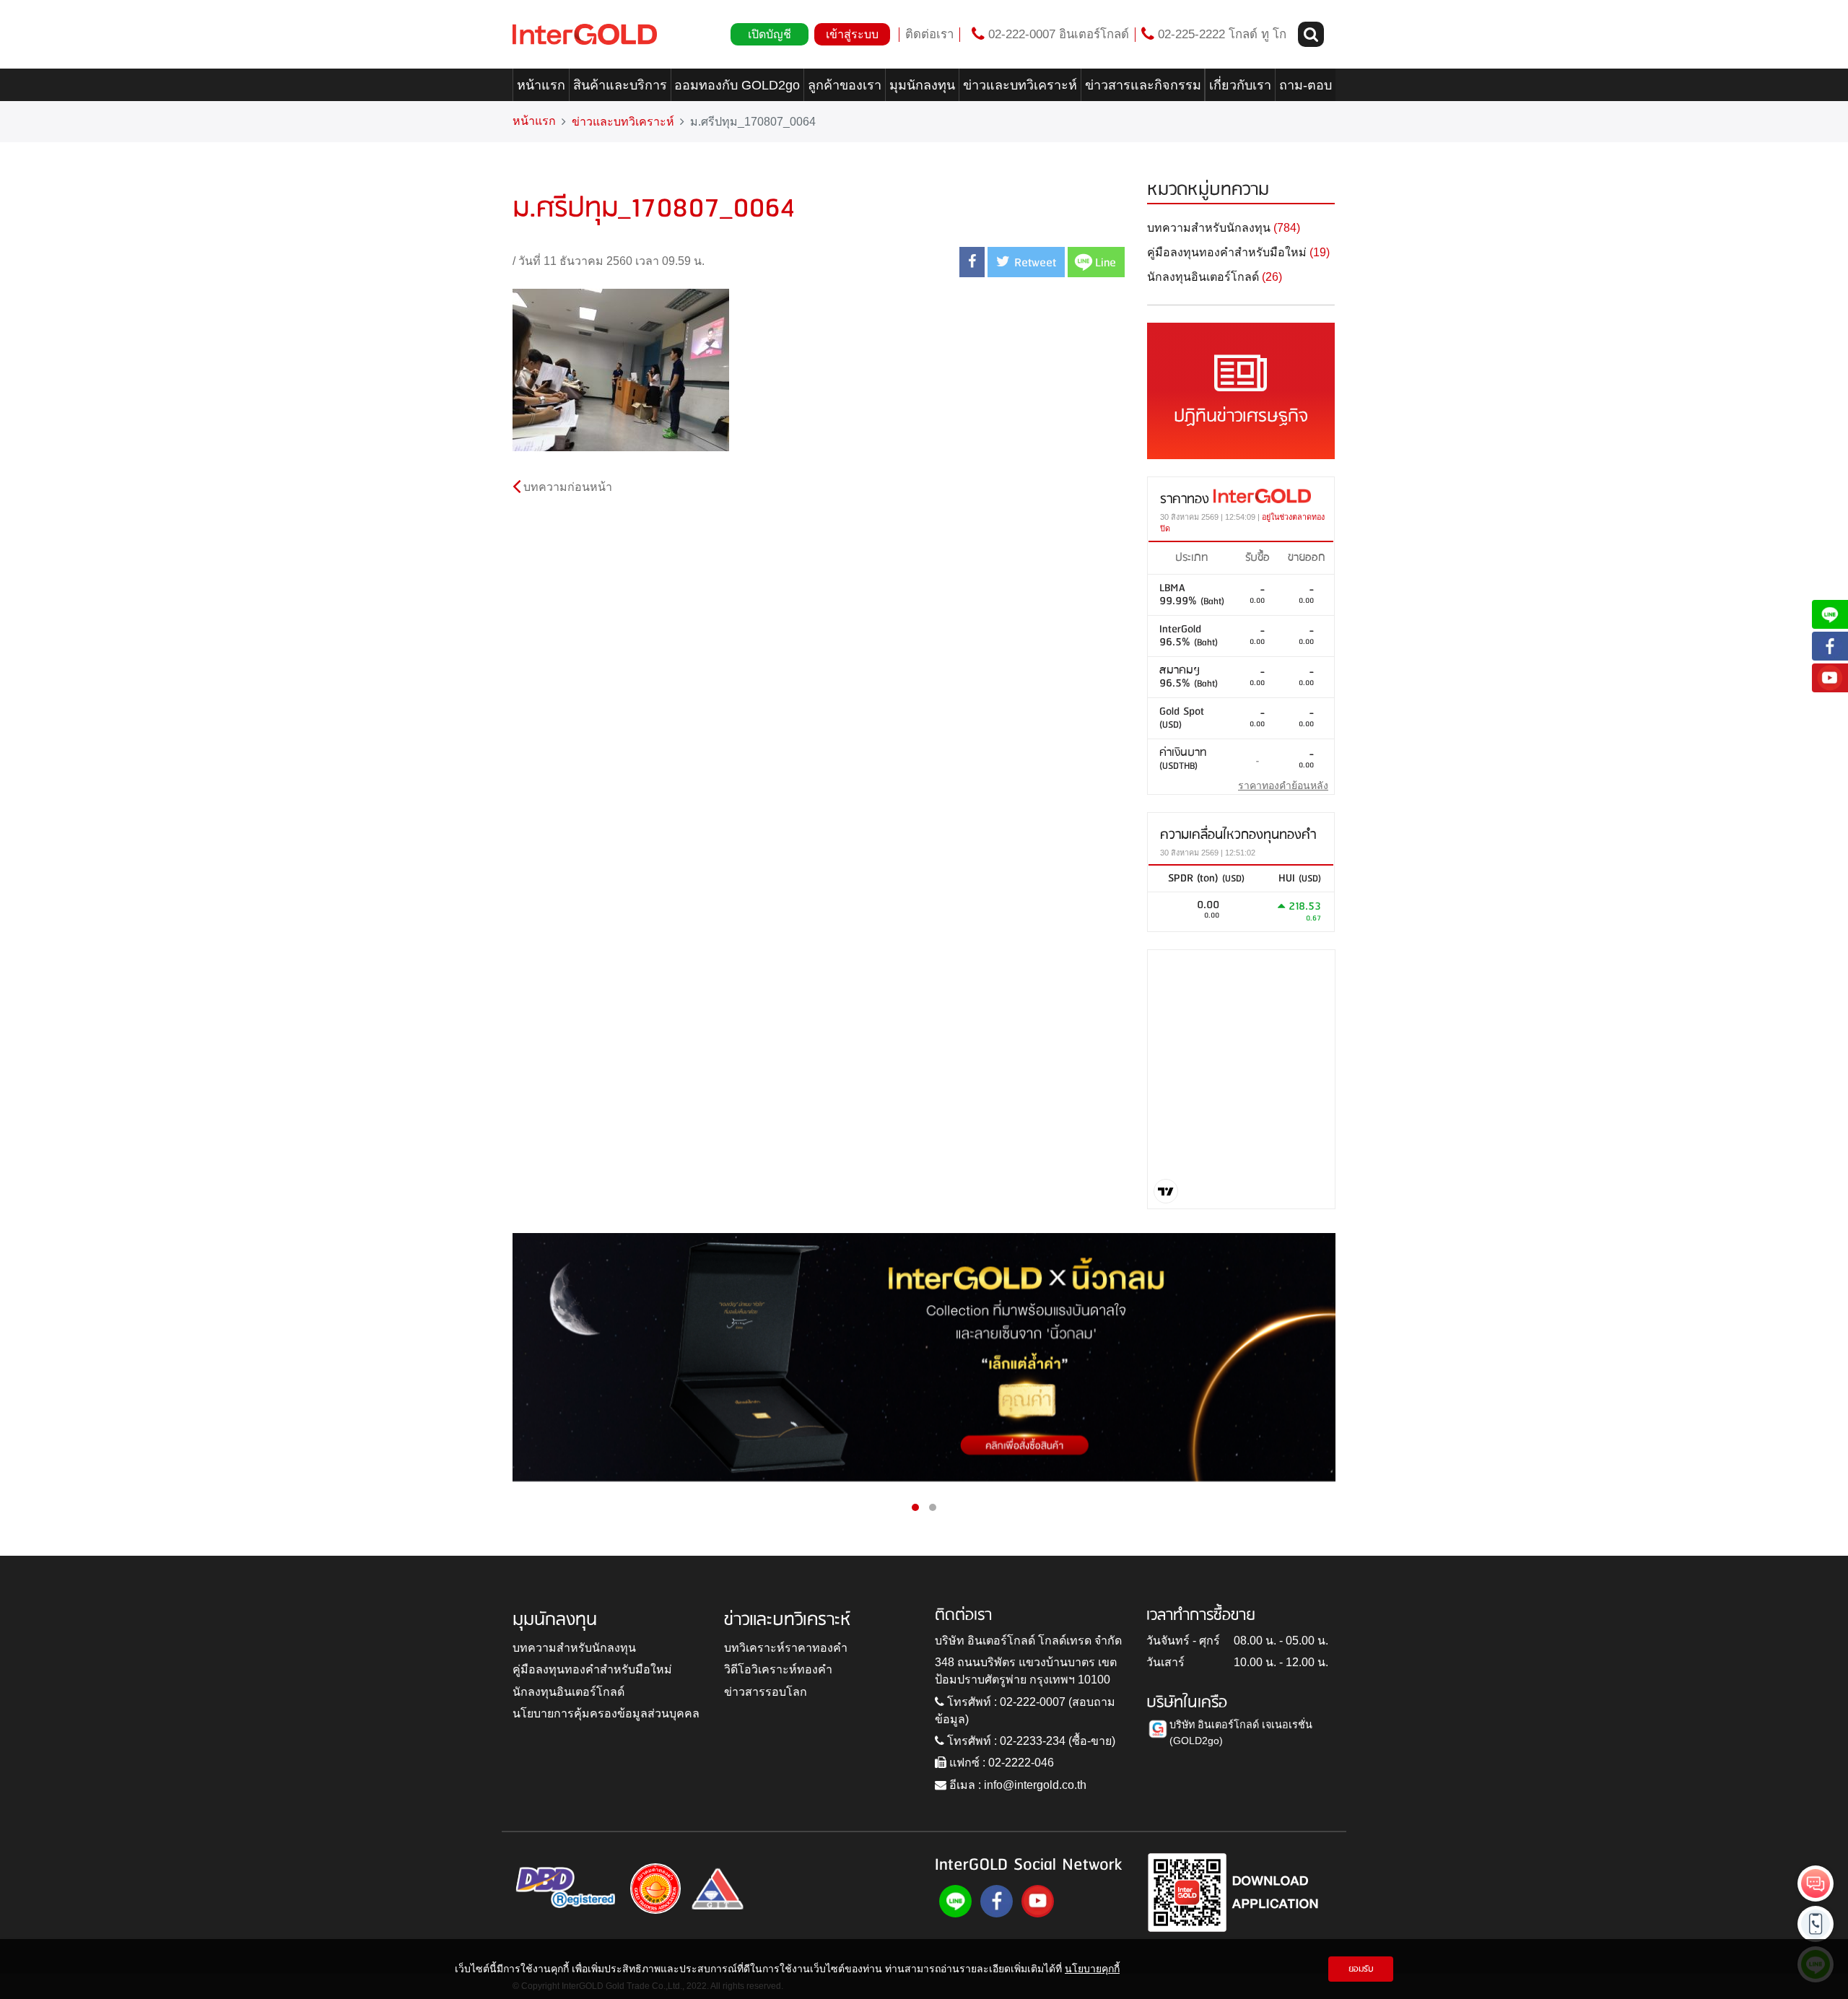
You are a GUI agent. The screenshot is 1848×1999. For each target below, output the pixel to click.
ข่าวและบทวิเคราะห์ (1020, 85)
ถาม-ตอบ (1306, 85)
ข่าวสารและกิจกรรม (1143, 85)
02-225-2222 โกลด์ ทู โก (1220, 34)
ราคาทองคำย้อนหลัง (1283, 785)
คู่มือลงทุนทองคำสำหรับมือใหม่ (592, 1669)
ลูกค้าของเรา (845, 85)
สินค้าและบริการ (620, 85)
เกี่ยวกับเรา (1240, 85)
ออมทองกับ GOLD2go (737, 85)
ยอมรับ (1361, 1969)
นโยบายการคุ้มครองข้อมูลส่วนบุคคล (606, 1713)
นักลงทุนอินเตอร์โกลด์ (568, 1692)
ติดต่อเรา (929, 34)
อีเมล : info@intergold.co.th (1016, 1785)
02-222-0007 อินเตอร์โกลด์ (1057, 34)
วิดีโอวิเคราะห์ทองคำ (778, 1669)
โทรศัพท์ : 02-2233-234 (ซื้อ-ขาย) (1030, 1741)
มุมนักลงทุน (922, 85)
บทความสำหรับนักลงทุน (574, 1648)
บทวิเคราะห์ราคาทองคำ (786, 1648)
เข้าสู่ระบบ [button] (852, 34)
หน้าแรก (541, 85)
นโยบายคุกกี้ (1092, 1969)
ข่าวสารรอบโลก (766, 1692)
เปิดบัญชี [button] (770, 34)
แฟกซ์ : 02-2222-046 (1000, 1763)
